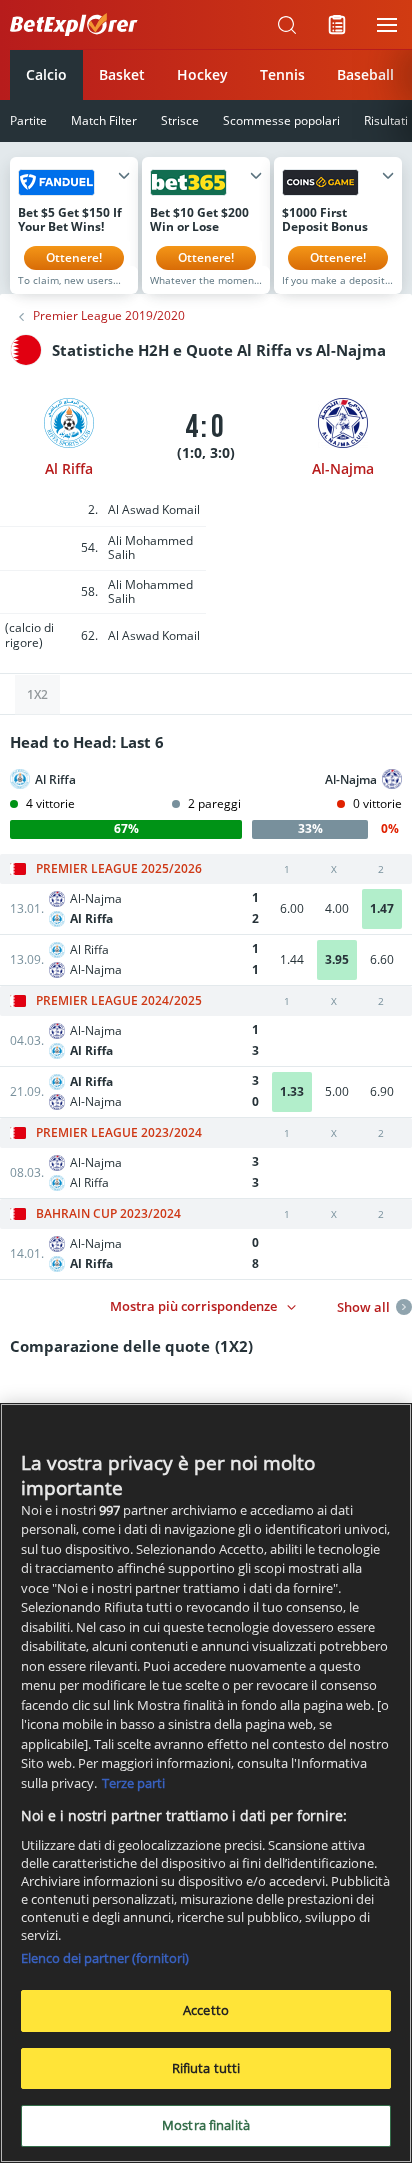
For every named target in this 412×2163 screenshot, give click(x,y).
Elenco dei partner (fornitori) (105, 1958)
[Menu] (387, 25)
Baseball (365, 74)
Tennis (282, 74)
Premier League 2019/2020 (109, 316)
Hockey (202, 74)
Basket (122, 74)
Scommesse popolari (281, 120)
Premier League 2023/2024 (119, 1133)
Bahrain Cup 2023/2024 (108, 1214)
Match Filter (104, 120)
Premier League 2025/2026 (119, 869)
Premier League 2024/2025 (119, 1001)
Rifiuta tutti (206, 2068)
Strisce (180, 120)
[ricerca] (287, 25)
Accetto (206, 2010)
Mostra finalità (206, 2125)
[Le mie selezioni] (337, 25)
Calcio (46, 74)
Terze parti (133, 1783)
